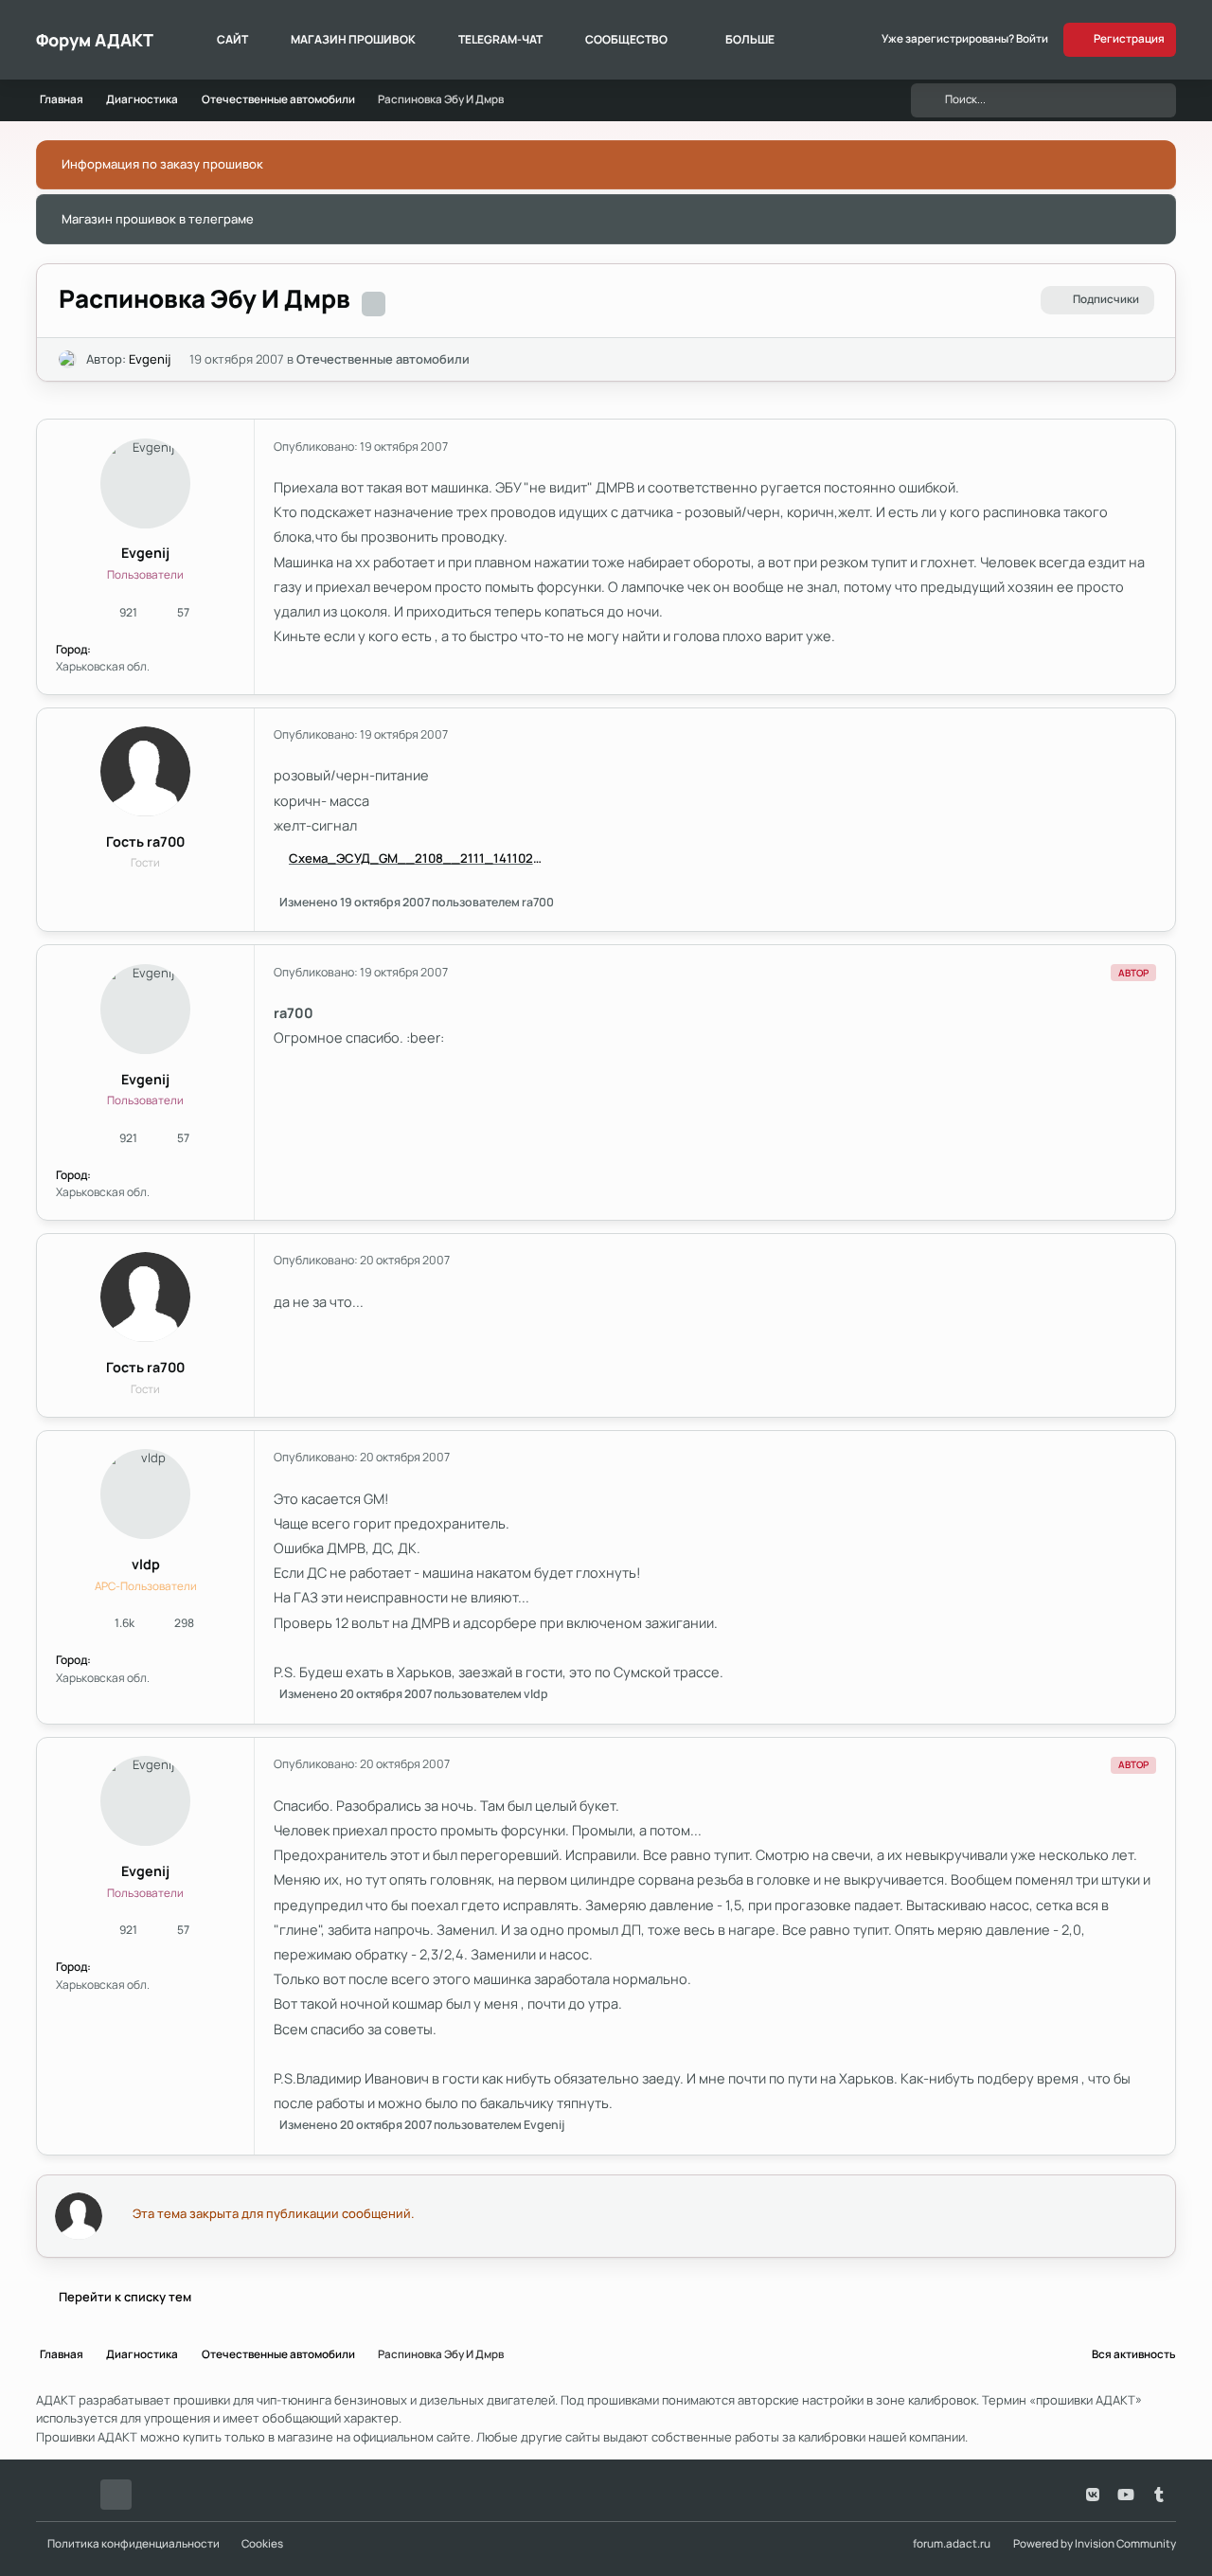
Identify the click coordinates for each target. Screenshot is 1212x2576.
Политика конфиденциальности (134, 2544)
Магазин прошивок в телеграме (158, 219)
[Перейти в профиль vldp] (145, 1494)
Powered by (1095, 2544)
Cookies (262, 2544)
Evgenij (150, 359)
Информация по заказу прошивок (162, 164)
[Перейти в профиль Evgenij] (68, 360)
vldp (146, 1564)
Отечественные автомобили (383, 359)
